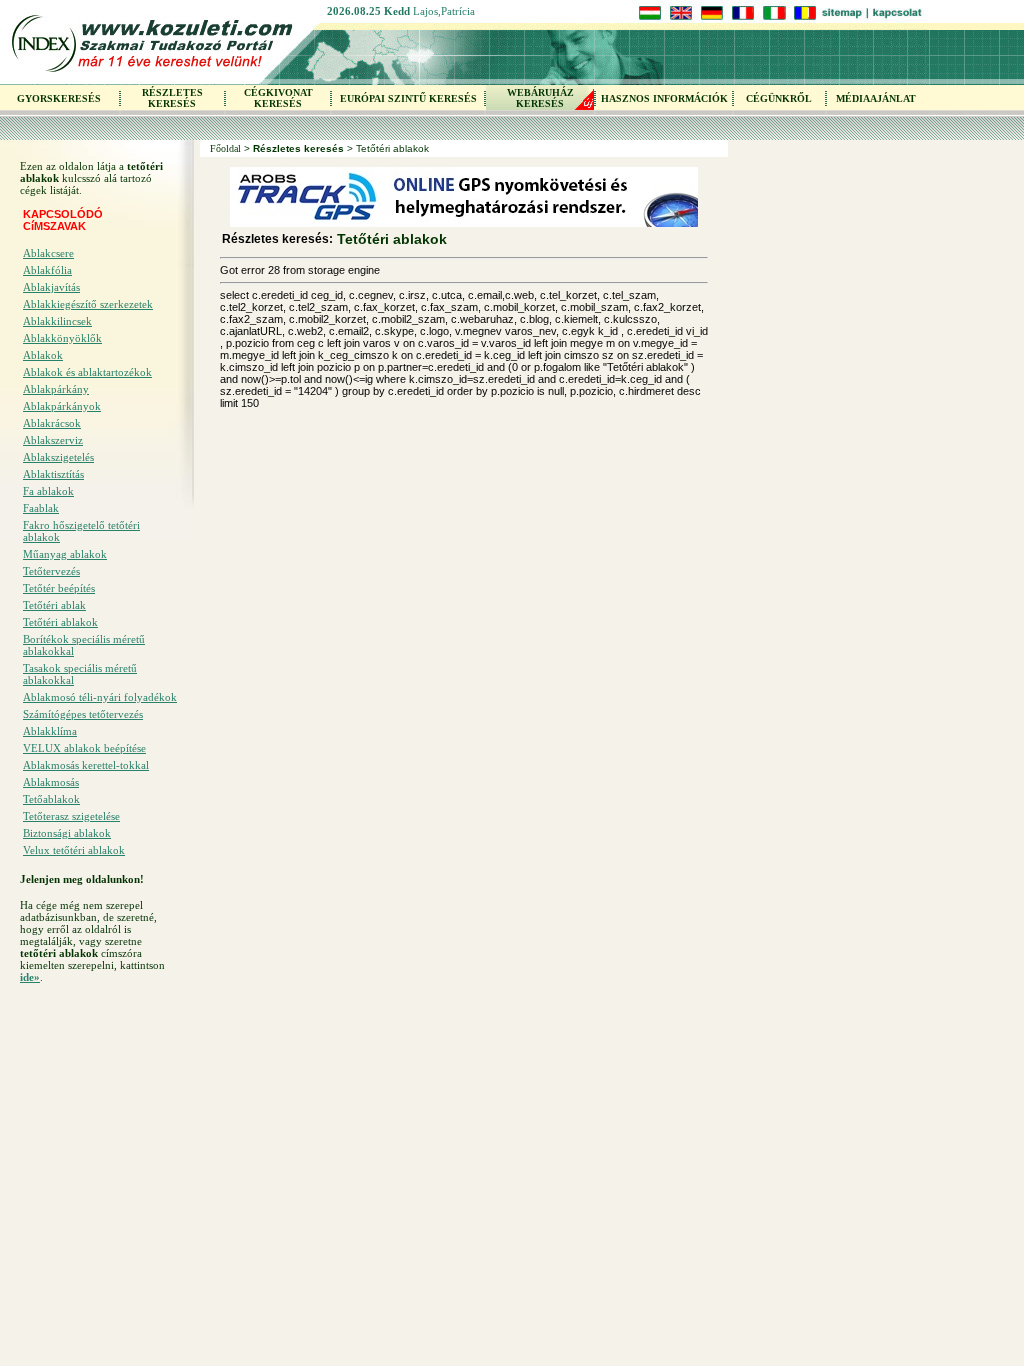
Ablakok (43, 355)
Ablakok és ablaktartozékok (87, 372)
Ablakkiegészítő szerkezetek (88, 304)
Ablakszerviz (53, 440)
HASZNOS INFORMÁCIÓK (664, 98)
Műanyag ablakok (65, 554)
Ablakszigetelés (58, 457)
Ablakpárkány (56, 389)
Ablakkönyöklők (62, 338)
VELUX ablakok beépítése (84, 748)
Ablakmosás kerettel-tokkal (86, 765)
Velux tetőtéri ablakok (74, 850)
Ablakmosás (51, 782)
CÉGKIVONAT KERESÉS (278, 98)
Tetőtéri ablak (54, 605)
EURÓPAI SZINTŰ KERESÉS (408, 98)
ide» (30, 977)
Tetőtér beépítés (59, 588)
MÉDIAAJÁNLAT (876, 98)
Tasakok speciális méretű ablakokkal (80, 674)
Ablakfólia (47, 270)
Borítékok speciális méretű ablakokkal (84, 645)
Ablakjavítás (51, 287)
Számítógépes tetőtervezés (83, 714)
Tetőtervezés (51, 571)
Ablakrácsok (52, 423)
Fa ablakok (48, 491)
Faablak (41, 508)
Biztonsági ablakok (67, 833)
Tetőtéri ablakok (60, 622)
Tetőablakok (51, 799)
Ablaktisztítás (53, 474)
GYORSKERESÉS (59, 98)
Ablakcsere (48, 253)
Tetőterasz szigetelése (71, 816)
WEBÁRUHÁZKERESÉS (540, 98)
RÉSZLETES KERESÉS (172, 98)
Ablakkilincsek (57, 321)
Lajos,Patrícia (444, 11)
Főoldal (225, 148)
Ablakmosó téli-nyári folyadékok (100, 697)
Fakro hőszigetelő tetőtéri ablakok (81, 531)
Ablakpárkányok (62, 406)
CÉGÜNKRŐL (779, 98)
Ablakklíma (50, 731)
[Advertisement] (100, 1115)
